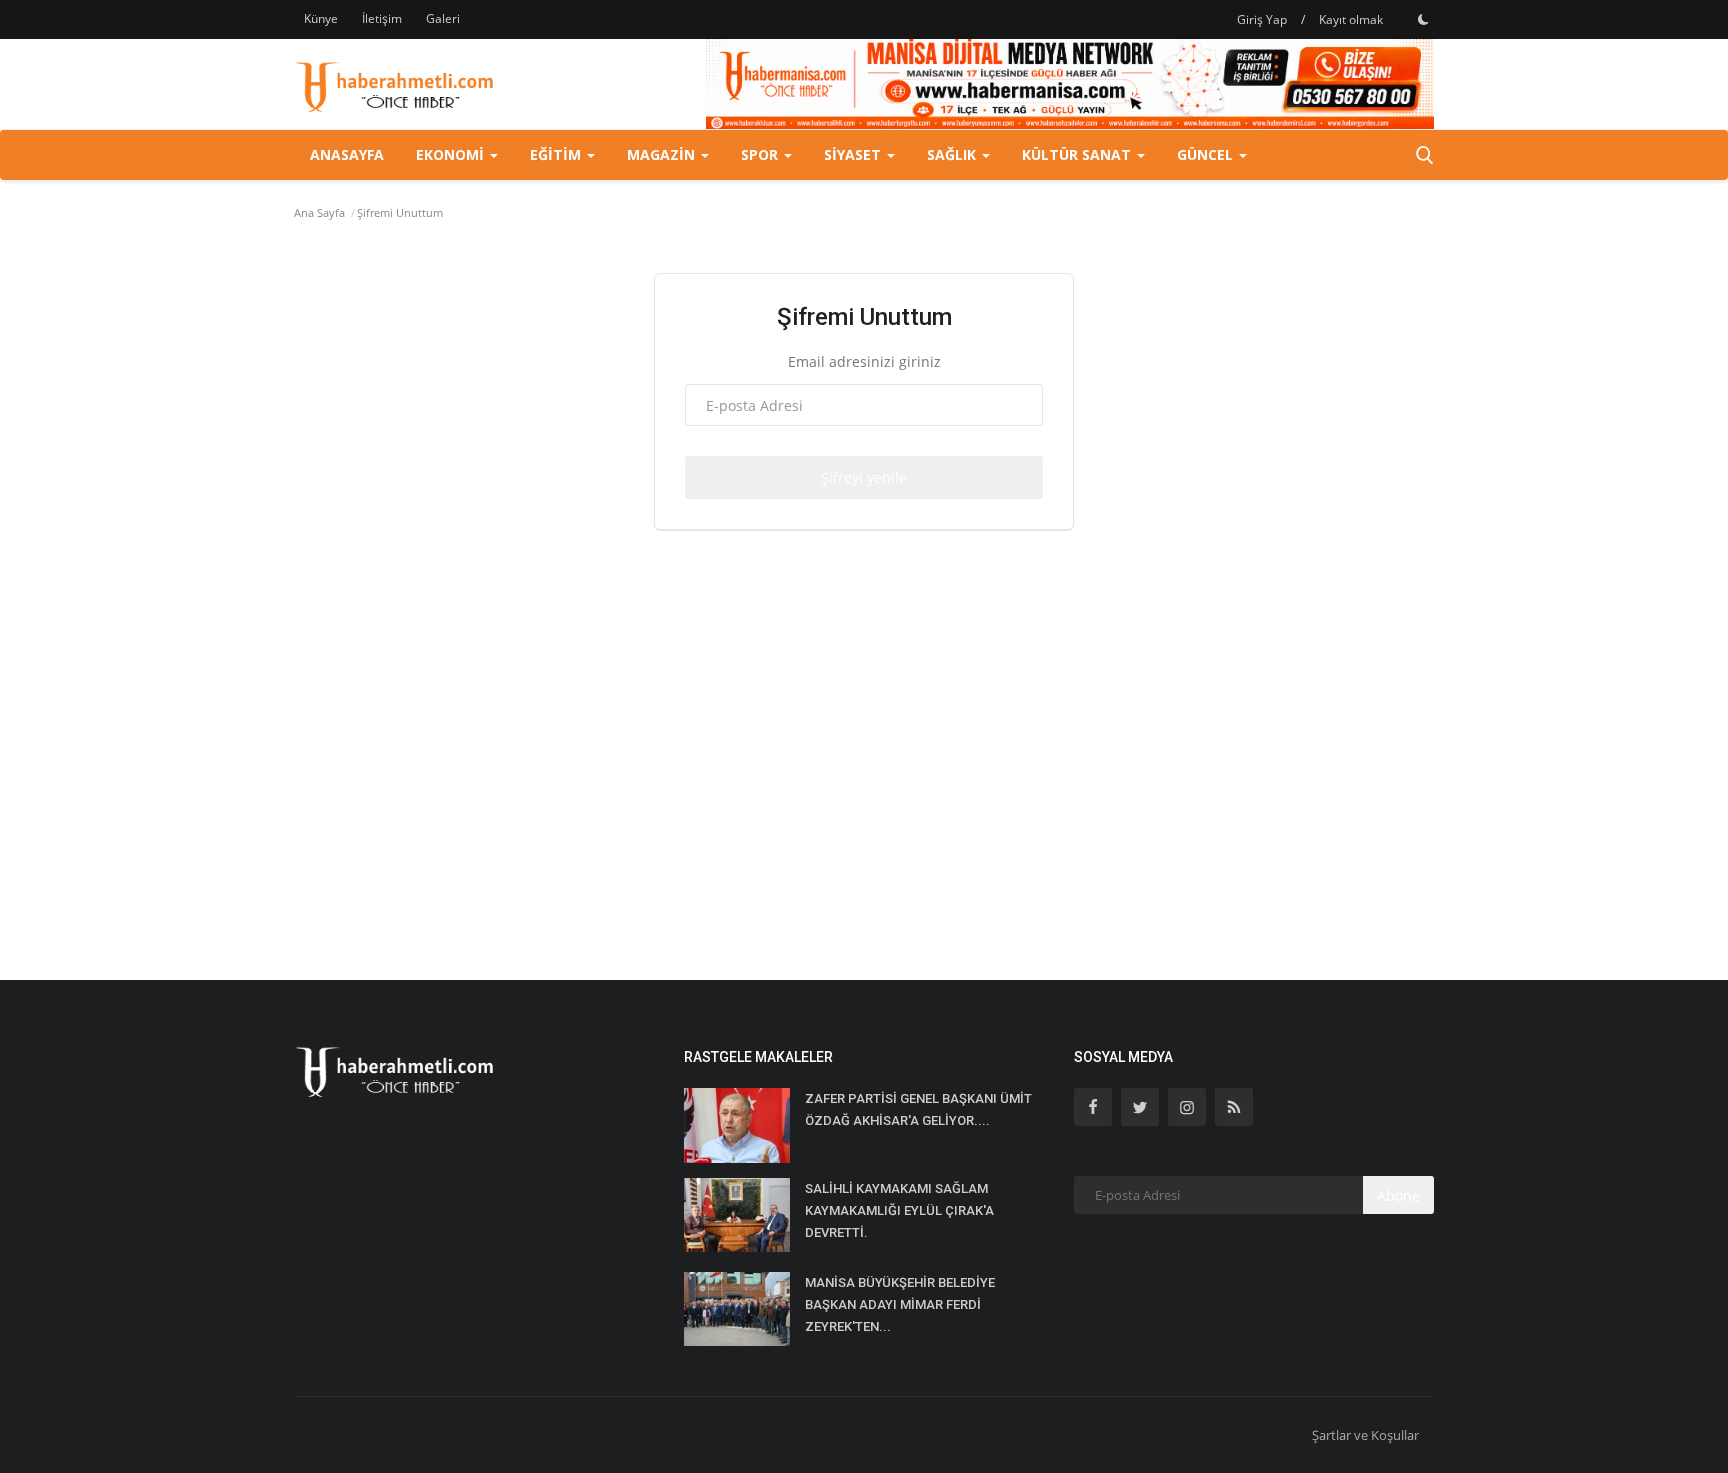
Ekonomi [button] (452, 154)
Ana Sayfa (319, 212)
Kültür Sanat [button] (1078, 154)
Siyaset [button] (854, 154)
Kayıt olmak (1351, 19)
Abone (1398, 1195)
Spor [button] (761, 154)
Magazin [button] (663, 154)
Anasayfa (347, 154)
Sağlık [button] (953, 154)
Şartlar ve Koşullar (1365, 1435)
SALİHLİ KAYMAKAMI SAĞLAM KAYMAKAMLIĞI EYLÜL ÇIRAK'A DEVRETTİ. (899, 1210)
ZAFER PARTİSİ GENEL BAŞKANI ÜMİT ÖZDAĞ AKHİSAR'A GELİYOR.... (918, 1109)
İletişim (382, 18)
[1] (1423, 19)
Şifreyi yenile (864, 477)
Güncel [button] (1207, 154)
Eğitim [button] (557, 154)
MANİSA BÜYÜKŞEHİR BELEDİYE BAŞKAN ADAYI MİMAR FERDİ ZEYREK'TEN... (900, 1304)
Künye (321, 18)
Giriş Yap (1262, 19)
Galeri (443, 18)
